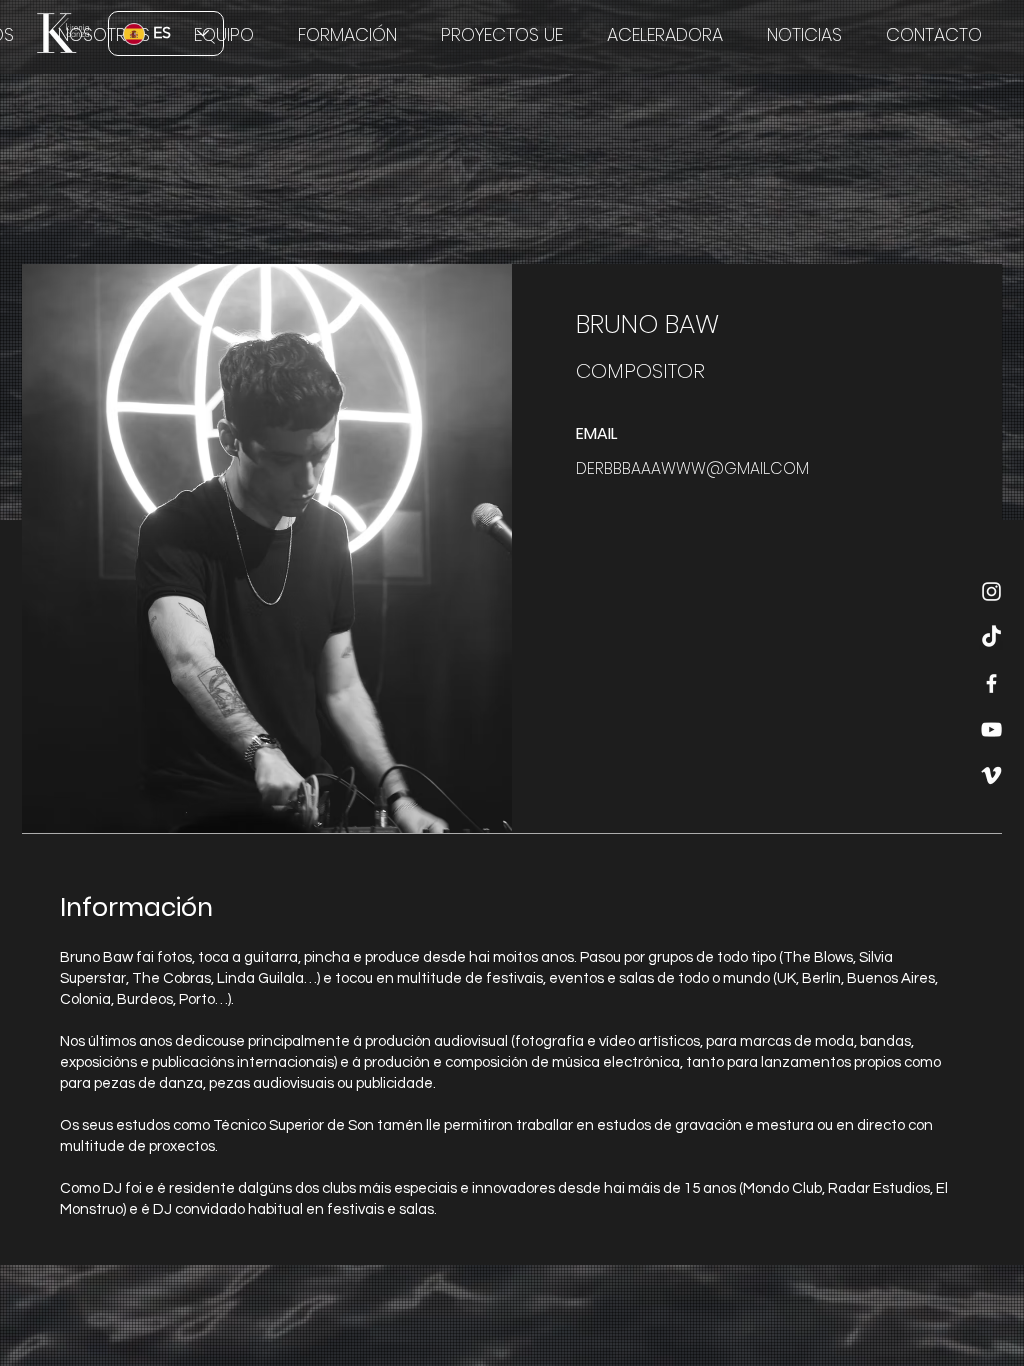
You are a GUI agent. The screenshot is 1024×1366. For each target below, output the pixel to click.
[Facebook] (991, 683)
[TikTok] (991, 637)
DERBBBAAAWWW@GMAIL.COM (692, 468)
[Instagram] (991, 591)
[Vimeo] (991, 775)
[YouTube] (991, 729)
